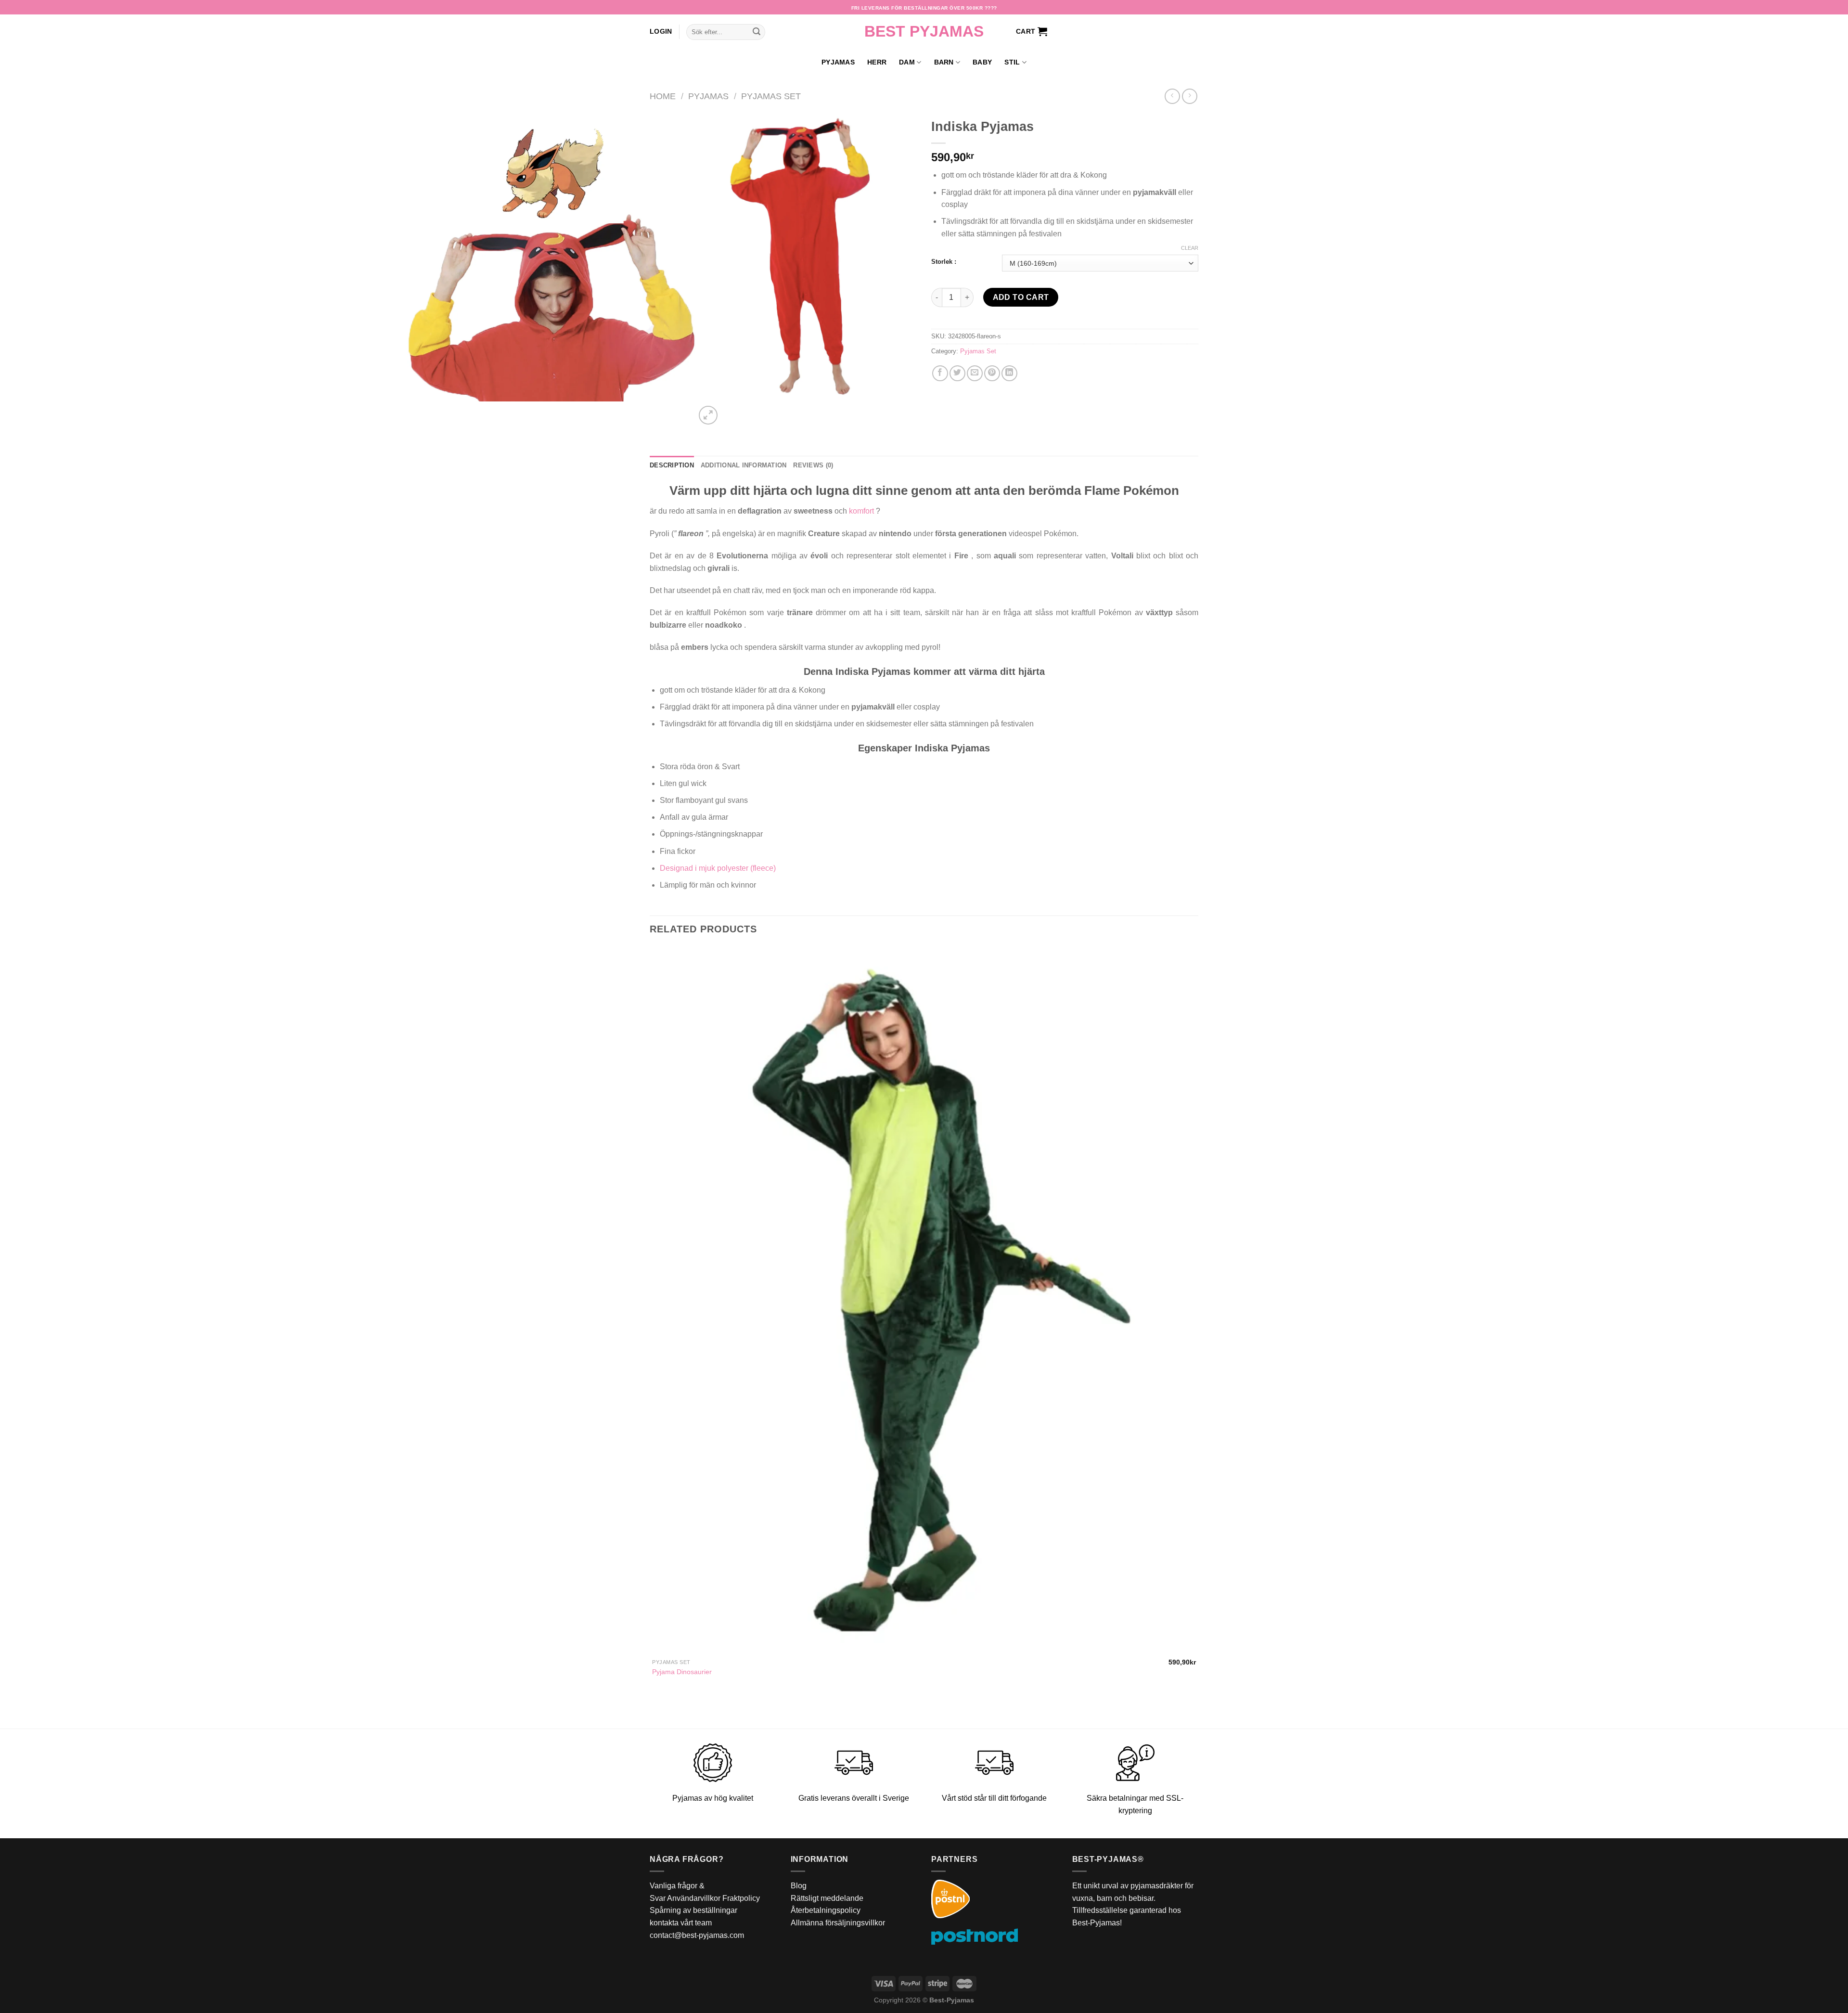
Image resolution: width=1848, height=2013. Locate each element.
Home (663, 96)
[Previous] (654, 1712)
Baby (982, 62)
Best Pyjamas (924, 31)
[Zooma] (708, 415)
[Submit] (757, 32)
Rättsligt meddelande (827, 1898)
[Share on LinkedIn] (1009, 373)
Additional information (744, 465)
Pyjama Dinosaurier (682, 1672)
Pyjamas (838, 62)
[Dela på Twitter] (957, 373)
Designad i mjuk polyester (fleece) (718, 868)
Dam (907, 62)
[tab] (672, 465)
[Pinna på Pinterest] (992, 373)
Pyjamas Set (771, 96)
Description (672, 465)
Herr (877, 62)
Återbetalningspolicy (826, 1910)
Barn (944, 62)
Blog (799, 1886)
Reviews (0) (813, 465)
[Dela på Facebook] (940, 373)
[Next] (731, 410)
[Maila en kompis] (975, 373)
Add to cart (1021, 297)
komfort (861, 511)
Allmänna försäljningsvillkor (838, 1923)
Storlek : (944, 262)
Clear (1190, 248)
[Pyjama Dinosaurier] (924, 1300)
